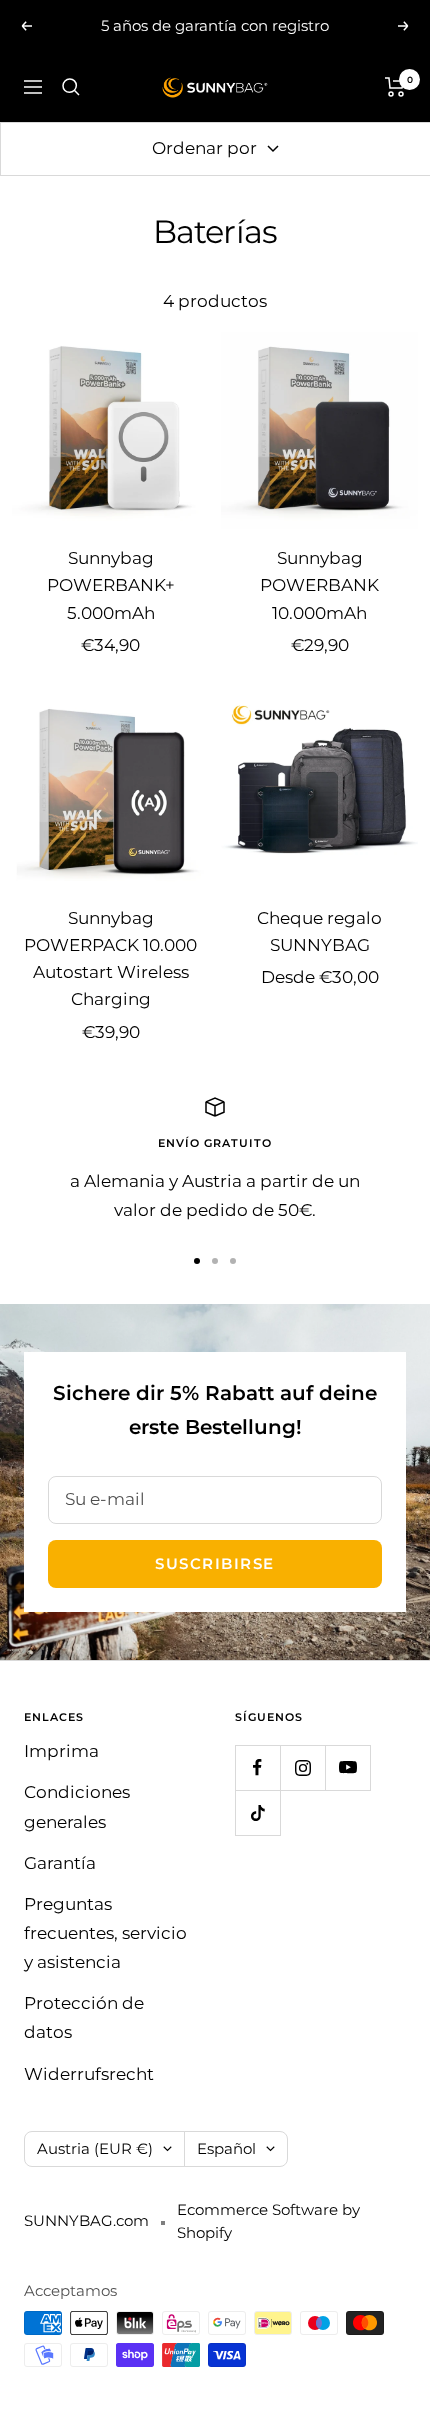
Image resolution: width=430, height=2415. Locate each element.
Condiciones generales (77, 1806)
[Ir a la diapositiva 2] (215, 1261)
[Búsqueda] (71, 87)
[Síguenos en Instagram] (302, 1767)
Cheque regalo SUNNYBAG (319, 931)
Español (226, 2148)
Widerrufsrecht (89, 2074)
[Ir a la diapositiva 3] (233, 1261)
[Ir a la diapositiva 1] (197, 1261)
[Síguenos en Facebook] (257, 1767)
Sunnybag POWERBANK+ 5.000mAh (111, 585)
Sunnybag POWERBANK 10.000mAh (319, 585)
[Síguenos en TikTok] (257, 1812)
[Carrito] (395, 87)
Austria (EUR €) (95, 2148)
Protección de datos (84, 2017)
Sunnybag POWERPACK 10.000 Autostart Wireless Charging (110, 959)
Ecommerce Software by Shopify (268, 2221)
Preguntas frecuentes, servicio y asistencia (105, 1933)
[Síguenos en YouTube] (347, 1767)
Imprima (61, 1751)
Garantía (60, 1863)
